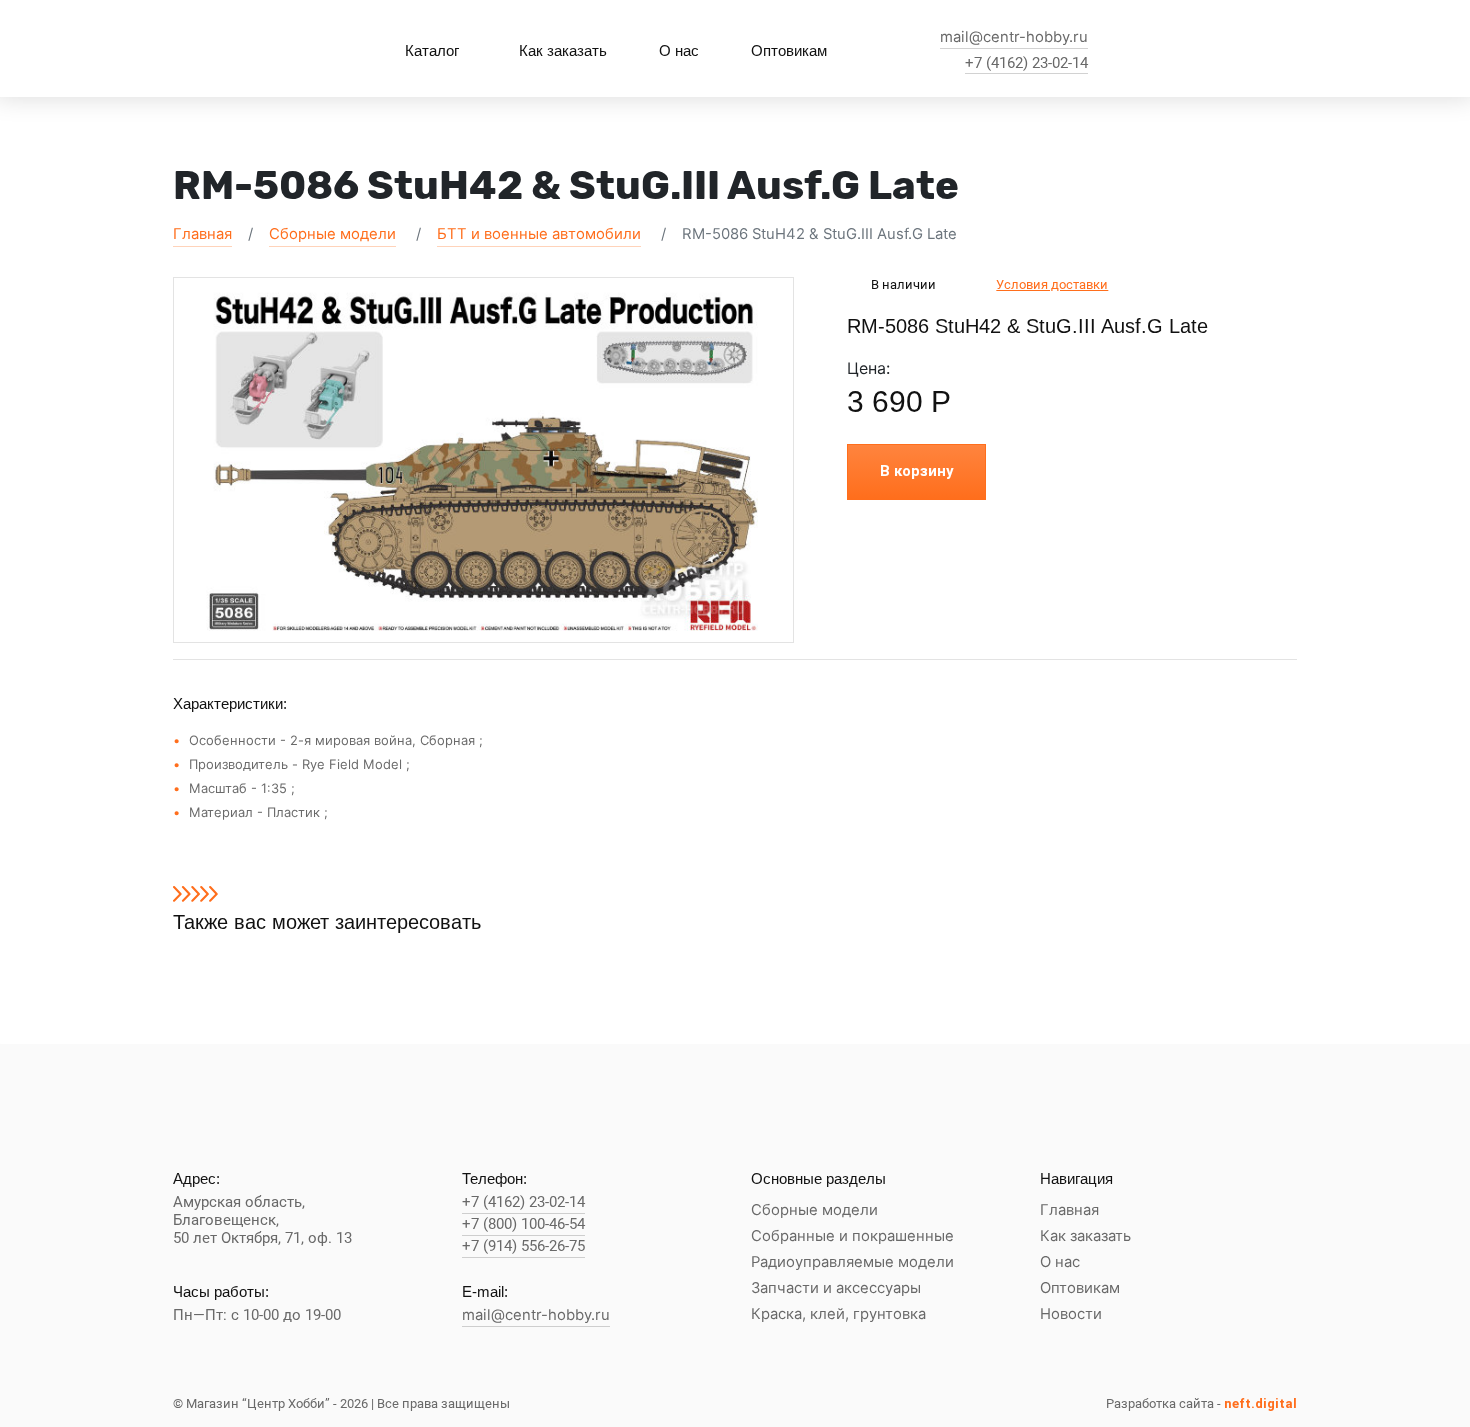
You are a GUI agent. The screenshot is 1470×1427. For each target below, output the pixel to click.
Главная (202, 234)
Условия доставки (1052, 284)
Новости (1071, 1314)
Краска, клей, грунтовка (838, 1314)
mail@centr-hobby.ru (1014, 37)
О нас (679, 50)
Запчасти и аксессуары (836, 1288)
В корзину (916, 471)
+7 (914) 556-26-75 (523, 1246)
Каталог (432, 50)
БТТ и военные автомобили (539, 234)
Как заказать (563, 50)
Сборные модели (332, 234)
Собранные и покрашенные (852, 1236)
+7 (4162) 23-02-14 (1026, 63)
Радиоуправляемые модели (852, 1262)
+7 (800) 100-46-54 (523, 1224)
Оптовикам (789, 50)
